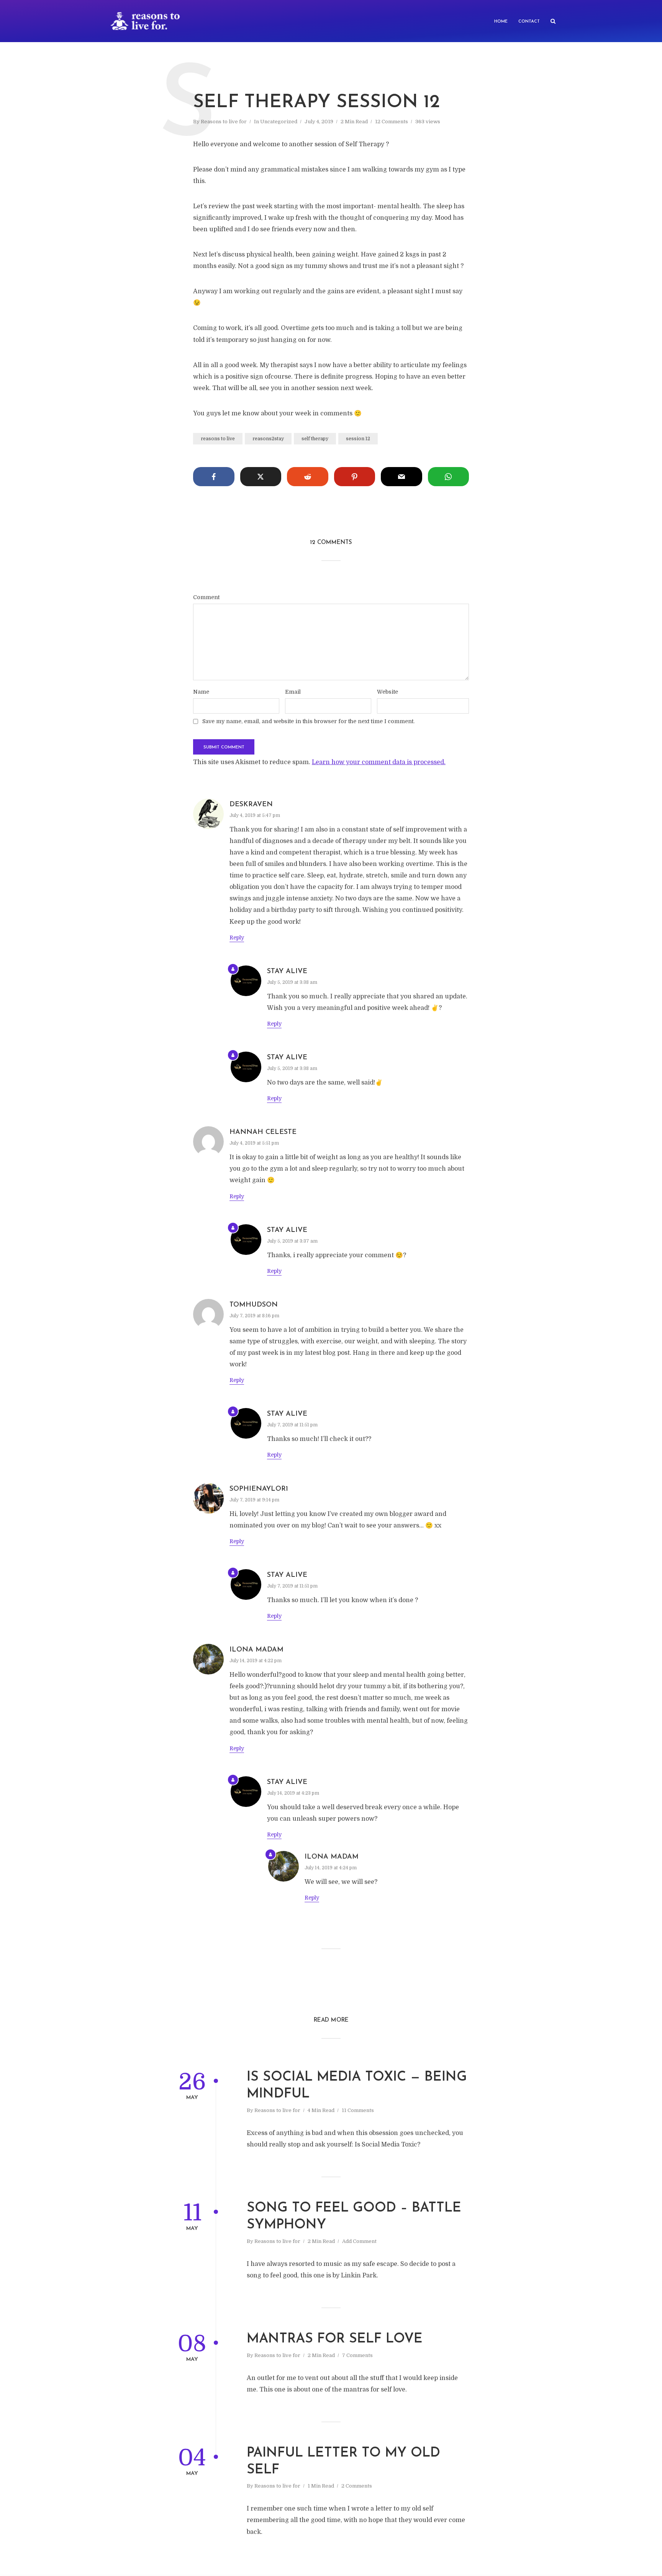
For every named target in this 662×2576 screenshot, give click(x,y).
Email (293, 692)
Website (388, 692)
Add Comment (359, 2241)
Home (501, 22)
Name (201, 692)
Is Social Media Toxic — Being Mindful (357, 2086)
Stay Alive (287, 972)
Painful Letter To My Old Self (343, 2462)
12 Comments (392, 122)
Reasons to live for (224, 122)
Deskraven (251, 805)
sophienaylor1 (259, 1489)
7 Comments (357, 2355)
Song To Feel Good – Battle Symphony (354, 2217)
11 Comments (358, 2110)
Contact (529, 22)
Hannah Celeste (263, 1132)
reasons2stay (268, 439)
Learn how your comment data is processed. (379, 762)
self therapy (315, 439)
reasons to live (218, 439)
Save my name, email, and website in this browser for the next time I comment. (308, 721)
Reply (237, 938)
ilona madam (256, 1650)
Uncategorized (279, 122)
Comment (206, 597)
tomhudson (254, 1305)
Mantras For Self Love (335, 2339)
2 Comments (357, 2486)
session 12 (358, 439)
